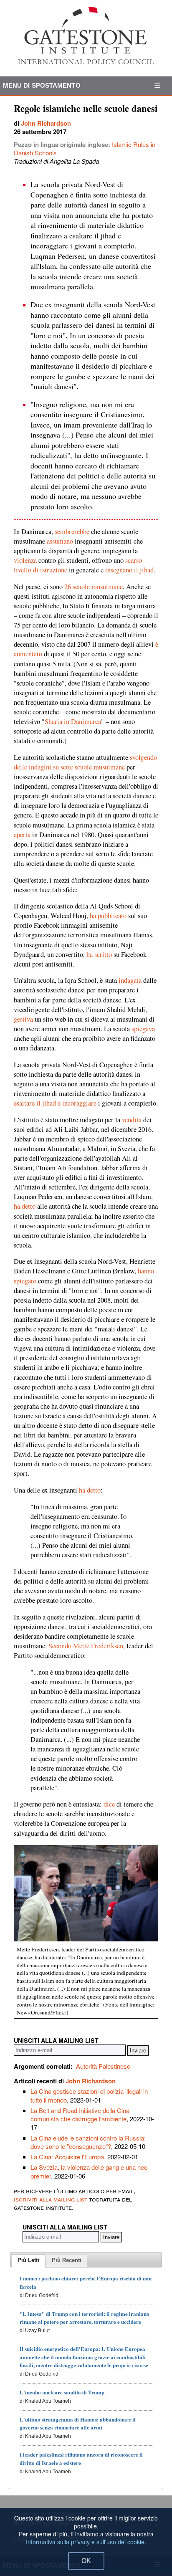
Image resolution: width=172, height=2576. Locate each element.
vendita (132, 1120)
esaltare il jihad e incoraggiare (55, 1103)
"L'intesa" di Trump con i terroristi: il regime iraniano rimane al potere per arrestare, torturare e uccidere (85, 2318)
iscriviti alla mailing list (51, 2199)
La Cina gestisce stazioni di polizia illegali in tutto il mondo (89, 2095)
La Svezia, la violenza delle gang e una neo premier (89, 2171)
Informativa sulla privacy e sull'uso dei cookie (85, 2542)
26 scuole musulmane (94, 587)
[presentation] (28, 2261)
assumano (60, 541)
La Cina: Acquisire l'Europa (67, 2157)
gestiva (23, 1019)
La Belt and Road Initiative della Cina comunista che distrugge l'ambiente (80, 2114)
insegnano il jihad (129, 570)
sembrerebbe (72, 531)
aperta (22, 835)
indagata (130, 980)
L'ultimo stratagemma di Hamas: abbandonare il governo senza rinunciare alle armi (78, 2423)
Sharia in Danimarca (73, 721)
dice (109, 1804)
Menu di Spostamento (42, 85)
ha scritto (99, 954)
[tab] (28, 2261)
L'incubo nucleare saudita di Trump (62, 2392)
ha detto (25, 1206)
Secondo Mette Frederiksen (86, 1646)
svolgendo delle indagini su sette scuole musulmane (85, 762)
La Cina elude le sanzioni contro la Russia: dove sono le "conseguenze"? (88, 2142)
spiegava (143, 1029)
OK (86, 2561)
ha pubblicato (108, 916)
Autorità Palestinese (103, 2066)
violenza (25, 560)
